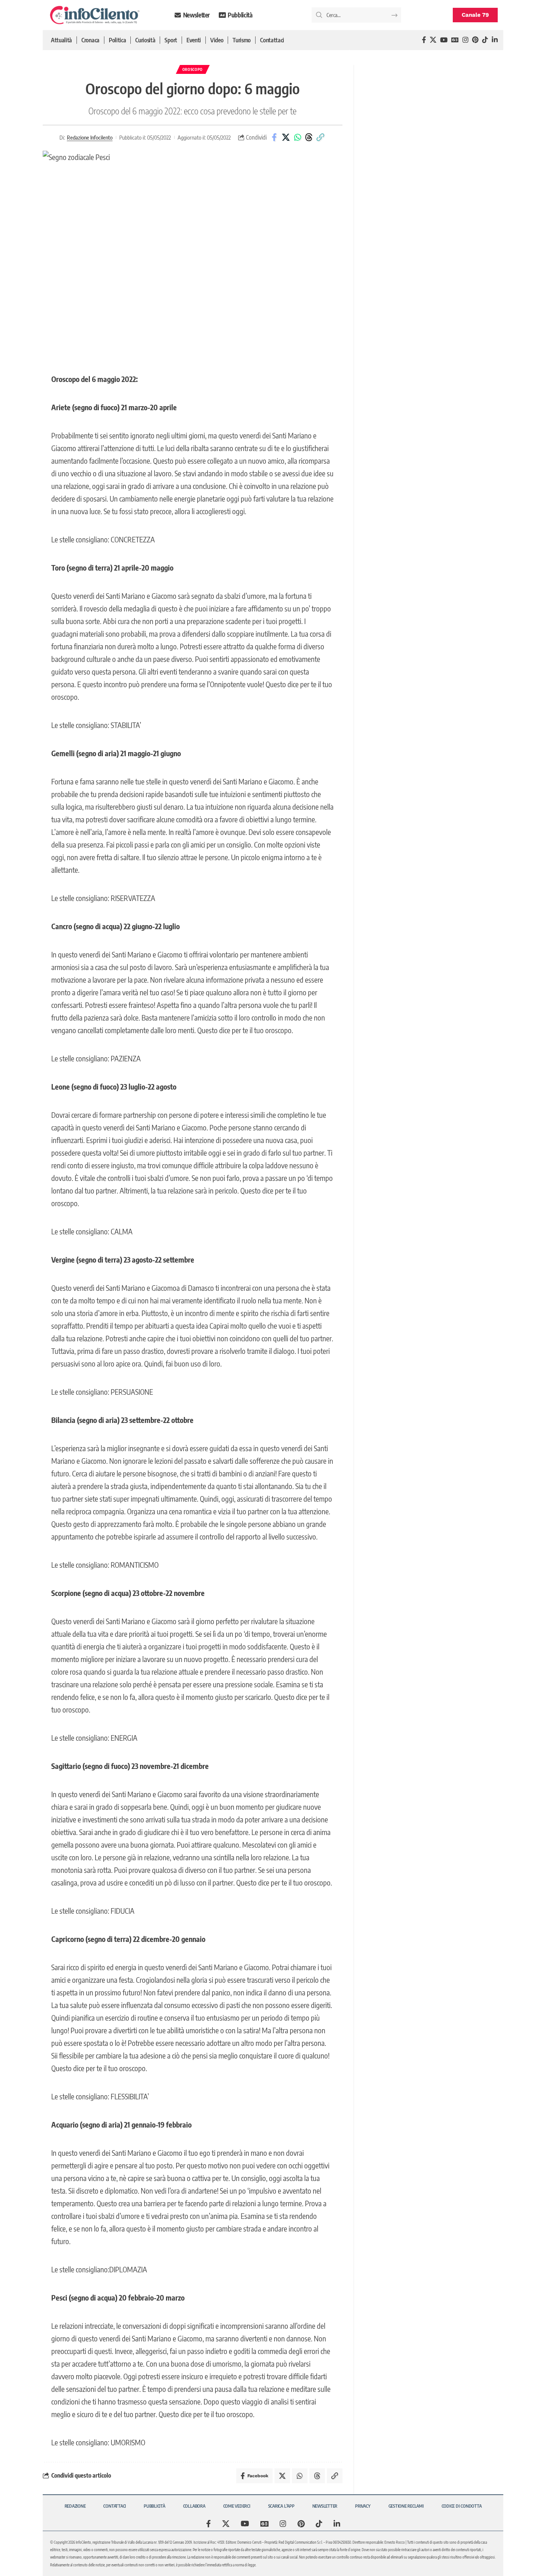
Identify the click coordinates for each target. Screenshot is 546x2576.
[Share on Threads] (309, 137)
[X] (433, 40)
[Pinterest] (475, 40)
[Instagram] (465, 40)
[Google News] (455, 40)
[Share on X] (286, 137)
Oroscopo (193, 69)
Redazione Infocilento (90, 137)
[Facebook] (424, 40)
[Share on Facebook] (274, 137)
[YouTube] (444, 40)
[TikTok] (485, 40)
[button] (321, 137)
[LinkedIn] (495, 40)
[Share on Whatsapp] (298, 137)
